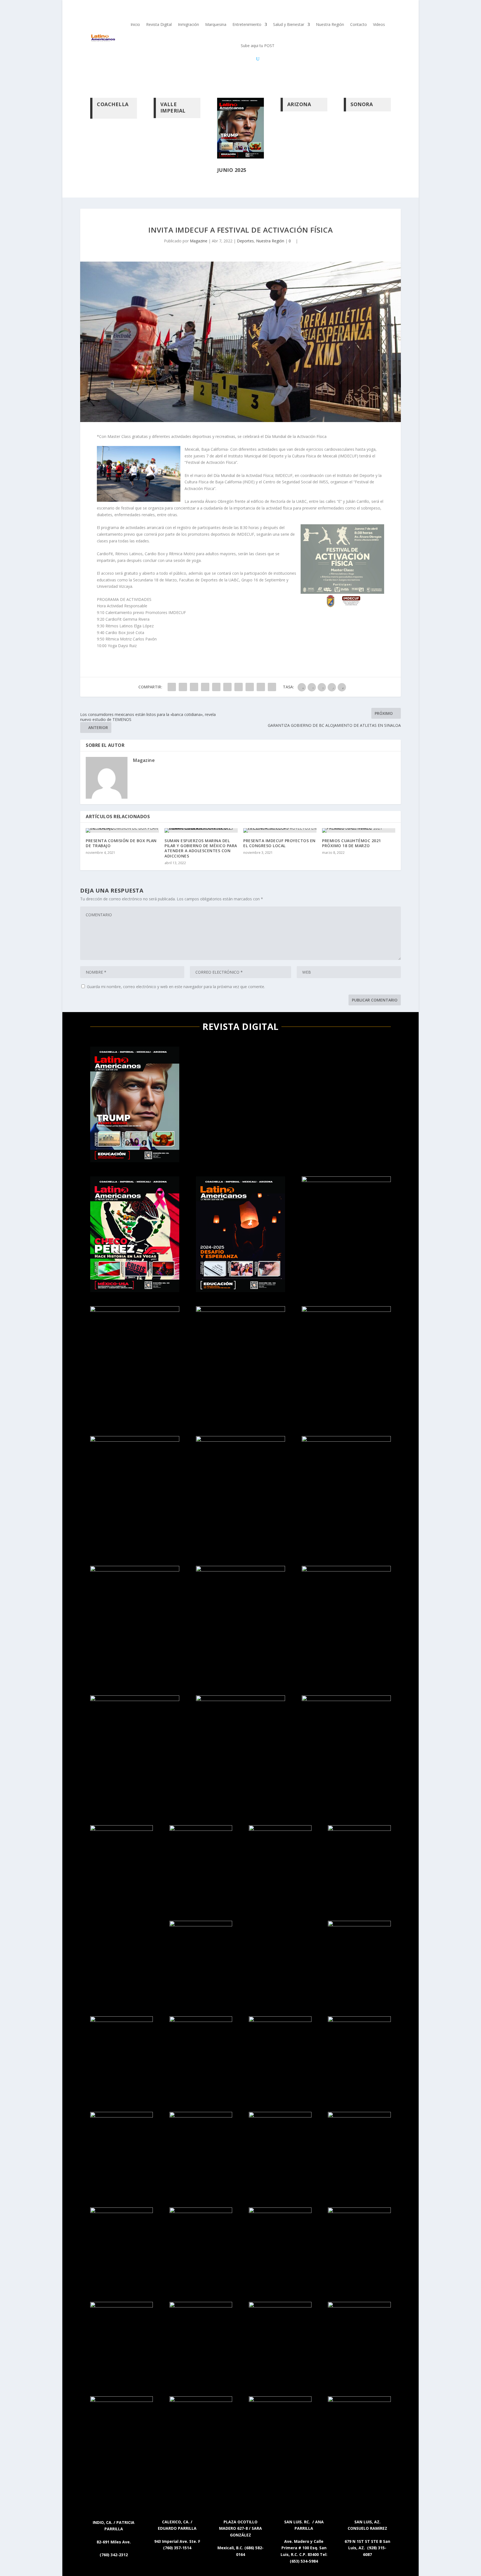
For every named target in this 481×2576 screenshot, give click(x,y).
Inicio (135, 24)
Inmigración (188, 24)
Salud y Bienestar (289, 24)
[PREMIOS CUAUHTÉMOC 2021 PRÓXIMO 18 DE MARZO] (359, 830)
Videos (379, 24)
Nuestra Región (330, 24)
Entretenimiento (247, 24)
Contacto (359, 24)
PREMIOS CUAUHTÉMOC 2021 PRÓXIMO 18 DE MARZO (352, 843)
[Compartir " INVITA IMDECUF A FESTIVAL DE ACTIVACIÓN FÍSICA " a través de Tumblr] (205, 687)
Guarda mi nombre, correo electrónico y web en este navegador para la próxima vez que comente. (176, 987)
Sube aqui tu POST (258, 46)
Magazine (199, 241)
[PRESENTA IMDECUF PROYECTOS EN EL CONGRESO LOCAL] (280, 830)
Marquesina (216, 24)
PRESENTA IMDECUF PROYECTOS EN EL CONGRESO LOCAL (279, 843)
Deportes (245, 241)
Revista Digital (159, 24)
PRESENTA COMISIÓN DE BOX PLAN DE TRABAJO (121, 843)
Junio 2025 (232, 170)
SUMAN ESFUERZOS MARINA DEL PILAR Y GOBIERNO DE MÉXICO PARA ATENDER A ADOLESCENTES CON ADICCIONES (201, 848)
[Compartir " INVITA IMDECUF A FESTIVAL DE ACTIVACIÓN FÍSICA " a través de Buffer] (239, 687)
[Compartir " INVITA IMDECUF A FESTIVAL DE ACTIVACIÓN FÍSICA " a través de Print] (272, 687)
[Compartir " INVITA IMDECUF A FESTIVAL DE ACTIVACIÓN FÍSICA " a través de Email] (261, 687)
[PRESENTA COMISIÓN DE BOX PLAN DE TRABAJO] (122, 830)
